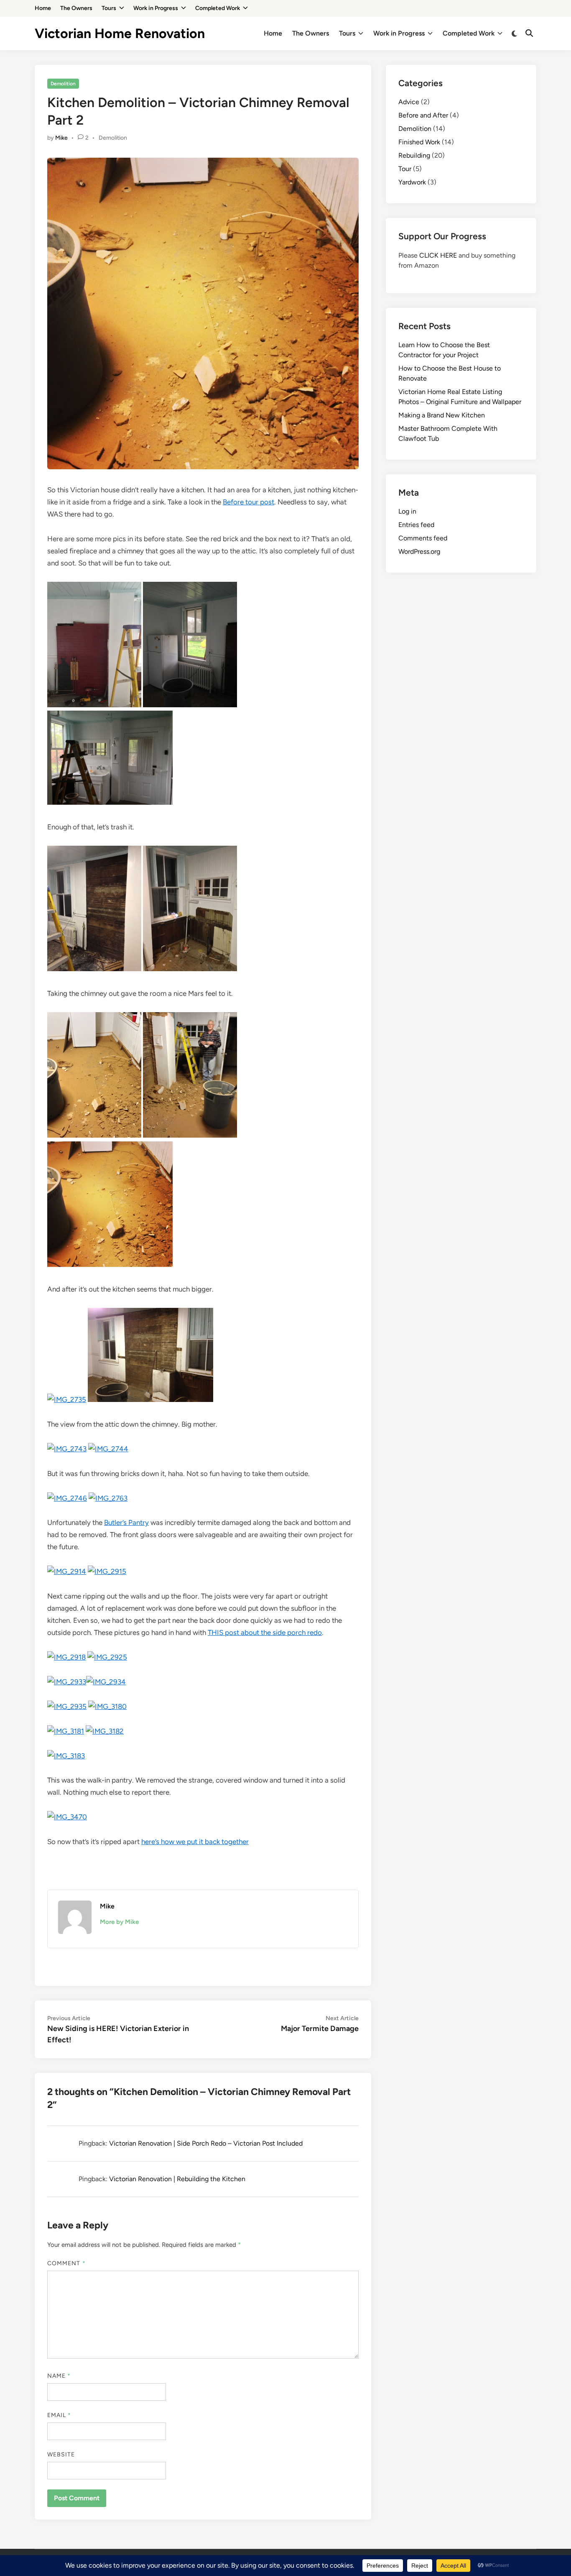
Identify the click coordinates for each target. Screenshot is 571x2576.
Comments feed (423, 538)
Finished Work (419, 142)
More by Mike (119, 1922)
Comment (66, 2263)
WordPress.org (419, 551)
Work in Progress (156, 8)
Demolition (63, 84)
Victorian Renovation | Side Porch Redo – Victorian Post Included (206, 2143)
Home (43, 8)
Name (59, 2376)
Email (59, 2415)
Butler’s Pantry (126, 1522)
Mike (61, 138)
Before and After (423, 115)
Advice (409, 102)
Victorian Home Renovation (120, 33)
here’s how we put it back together (195, 1842)
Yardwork (412, 182)
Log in (407, 511)
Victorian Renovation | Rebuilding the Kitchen (177, 2179)
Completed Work (218, 8)
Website (61, 2454)
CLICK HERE (438, 255)
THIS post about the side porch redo (265, 1632)
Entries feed (416, 525)
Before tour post (249, 502)
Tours (109, 8)
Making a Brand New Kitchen (442, 415)
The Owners (76, 8)
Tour (405, 169)
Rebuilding (414, 155)
